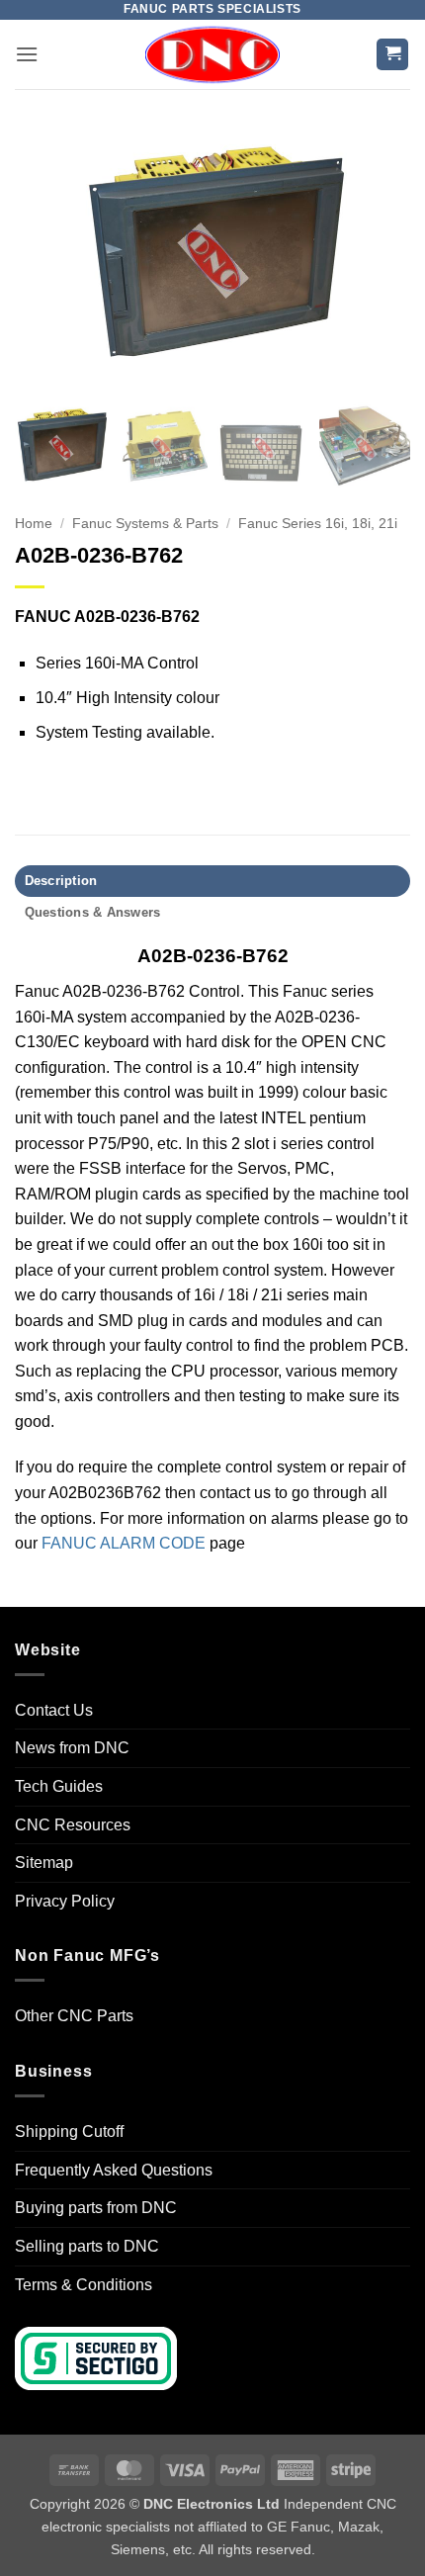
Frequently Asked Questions (114, 2170)
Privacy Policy (65, 1901)
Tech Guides (59, 1786)
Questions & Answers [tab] (93, 912)
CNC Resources (73, 1825)
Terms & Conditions (84, 2285)
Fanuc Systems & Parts (145, 524)
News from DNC (72, 1748)
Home (34, 524)
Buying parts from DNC (96, 2208)
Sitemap (44, 1863)
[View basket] (392, 55)
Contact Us (54, 1710)
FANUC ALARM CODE (124, 1543)
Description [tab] (61, 881)
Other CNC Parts (74, 2016)
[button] (27, 54)
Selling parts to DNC (87, 2246)
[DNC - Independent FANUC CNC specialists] (212, 54)
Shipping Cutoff (69, 2132)
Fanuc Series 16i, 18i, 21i (318, 524)
